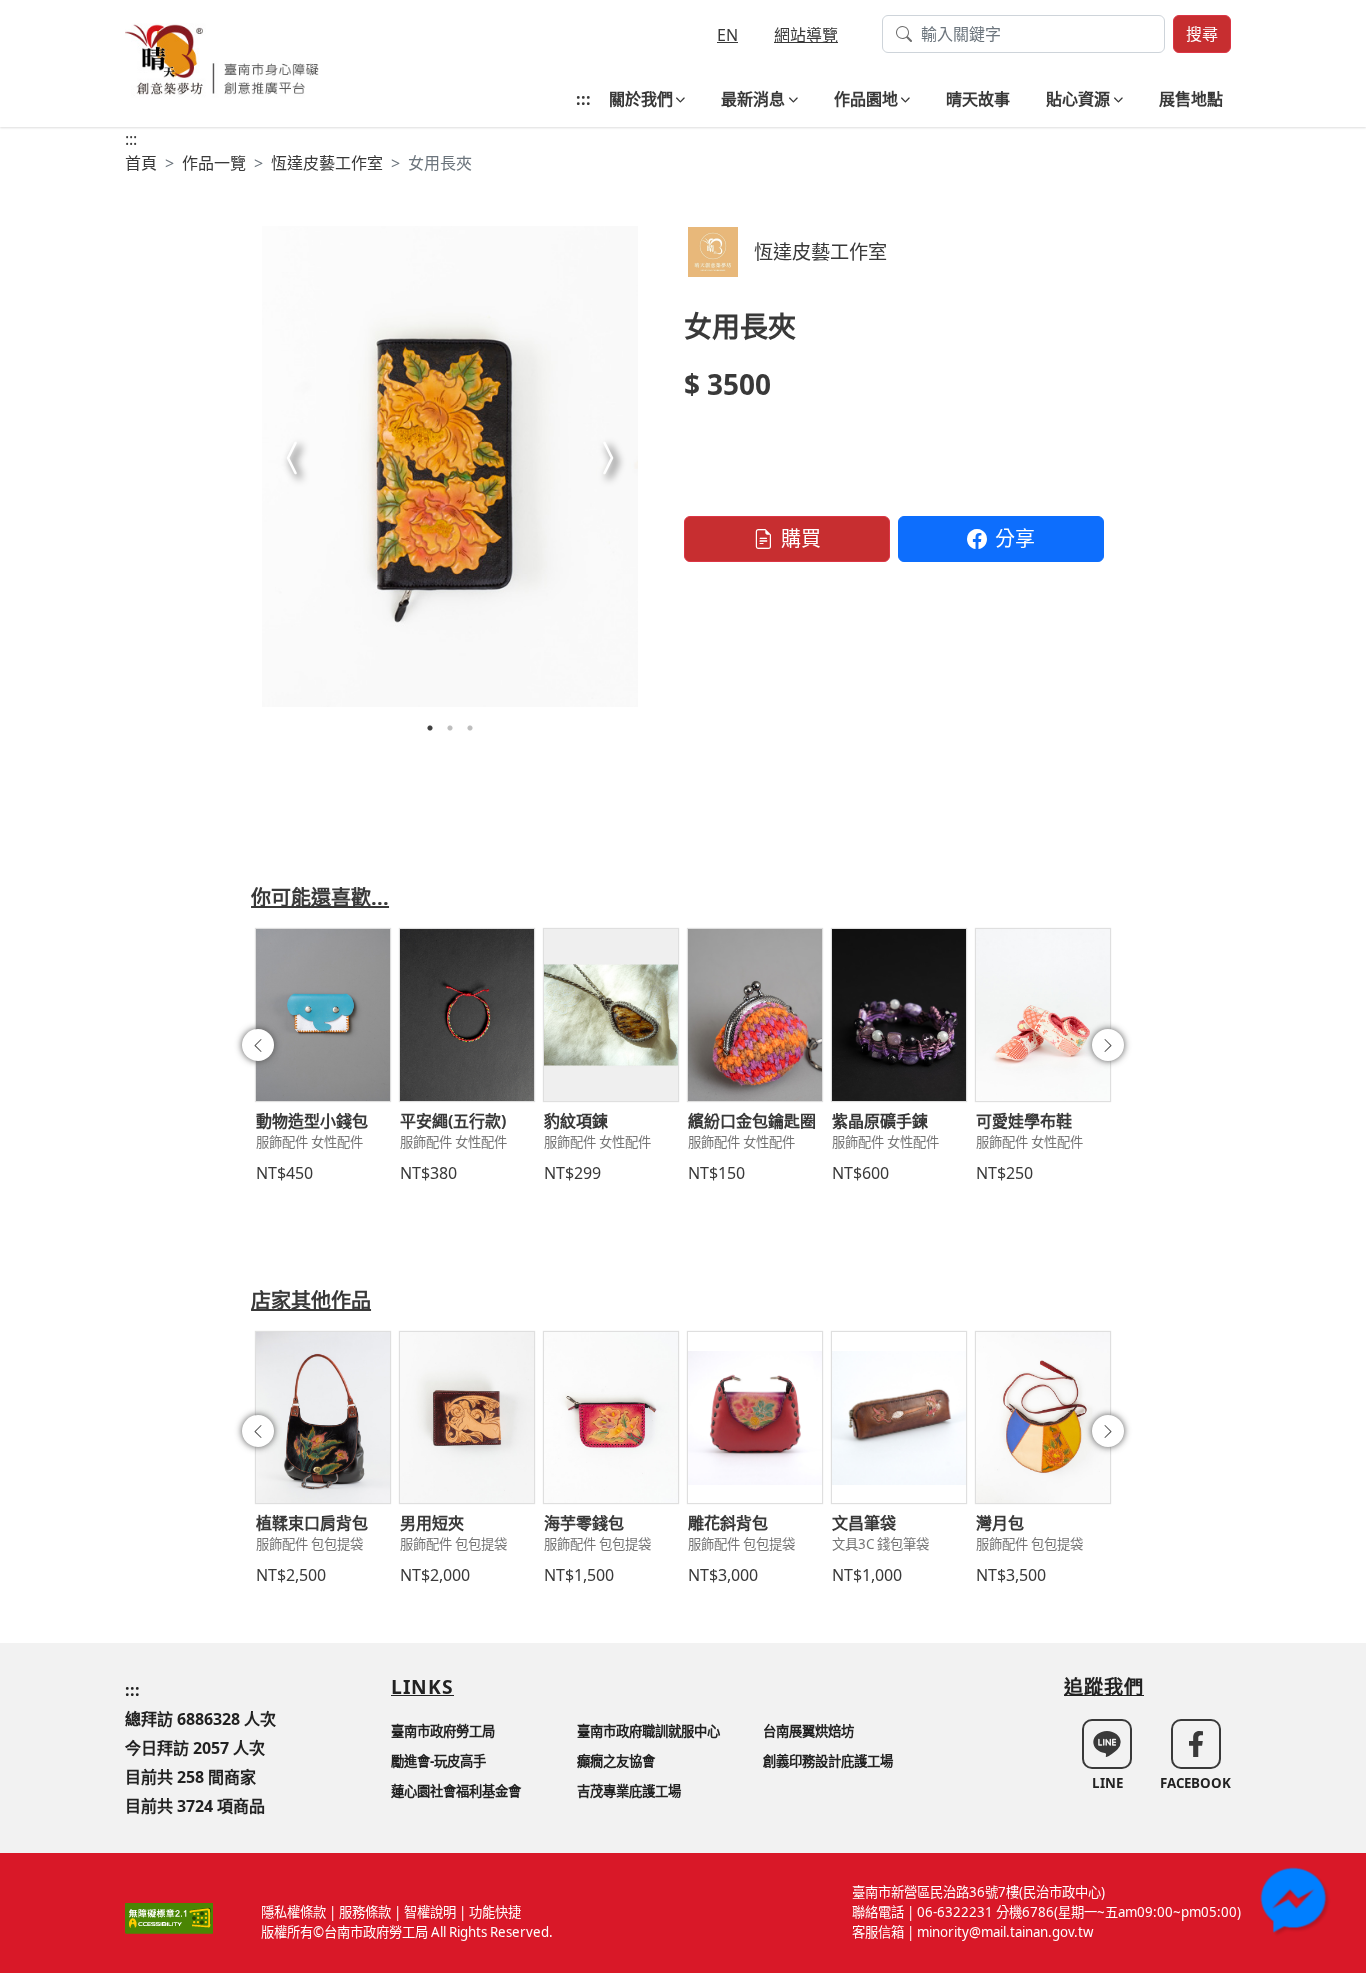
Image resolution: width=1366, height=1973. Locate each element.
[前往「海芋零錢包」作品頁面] (611, 1418)
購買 (801, 538)
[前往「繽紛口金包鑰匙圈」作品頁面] (755, 1015)
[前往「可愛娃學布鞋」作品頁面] (1043, 1015)
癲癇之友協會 (616, 1761)
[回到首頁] (222, 57)
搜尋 (1202, 34)
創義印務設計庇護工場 (828, 1761)
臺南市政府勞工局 (443, 1731)
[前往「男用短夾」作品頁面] (467, 1418)
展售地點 (1191, 99)
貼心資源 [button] (1078, 99)
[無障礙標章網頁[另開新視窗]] (169, 1917)
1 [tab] (430, 728)
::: (583, 99)
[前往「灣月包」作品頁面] (1043, 1418)
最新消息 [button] (753, 99)
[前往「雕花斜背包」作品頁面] (755, 1418)
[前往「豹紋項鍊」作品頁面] (611, 1015)
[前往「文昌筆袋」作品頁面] (899, 1418)
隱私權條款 (293, 1912)
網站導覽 (806, 35)
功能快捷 (495, 1912)
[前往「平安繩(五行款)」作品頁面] (467, 1015)
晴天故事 (978, 99)
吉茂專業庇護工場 (629, 1791)
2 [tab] (450, 728)
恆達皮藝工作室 (327, 163)
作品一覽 (214, 163)
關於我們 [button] (641, 99)
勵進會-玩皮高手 (438, 1761)
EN (727, 35)
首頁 (141, 163)
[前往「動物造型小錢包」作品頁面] (323, 1015)
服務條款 (365, 1912)
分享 (1015, 538)
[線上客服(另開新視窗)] (1296, 1903)
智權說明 (430, 1912)
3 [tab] (470, 728)
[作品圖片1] (450, 466)
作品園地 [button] (866, 99)
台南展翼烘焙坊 (808, 1731)
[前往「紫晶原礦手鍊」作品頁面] (899, 1015)
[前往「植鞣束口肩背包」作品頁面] (323, 1418)
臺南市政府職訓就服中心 (648, 1731)
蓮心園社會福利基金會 (456, 1791)
